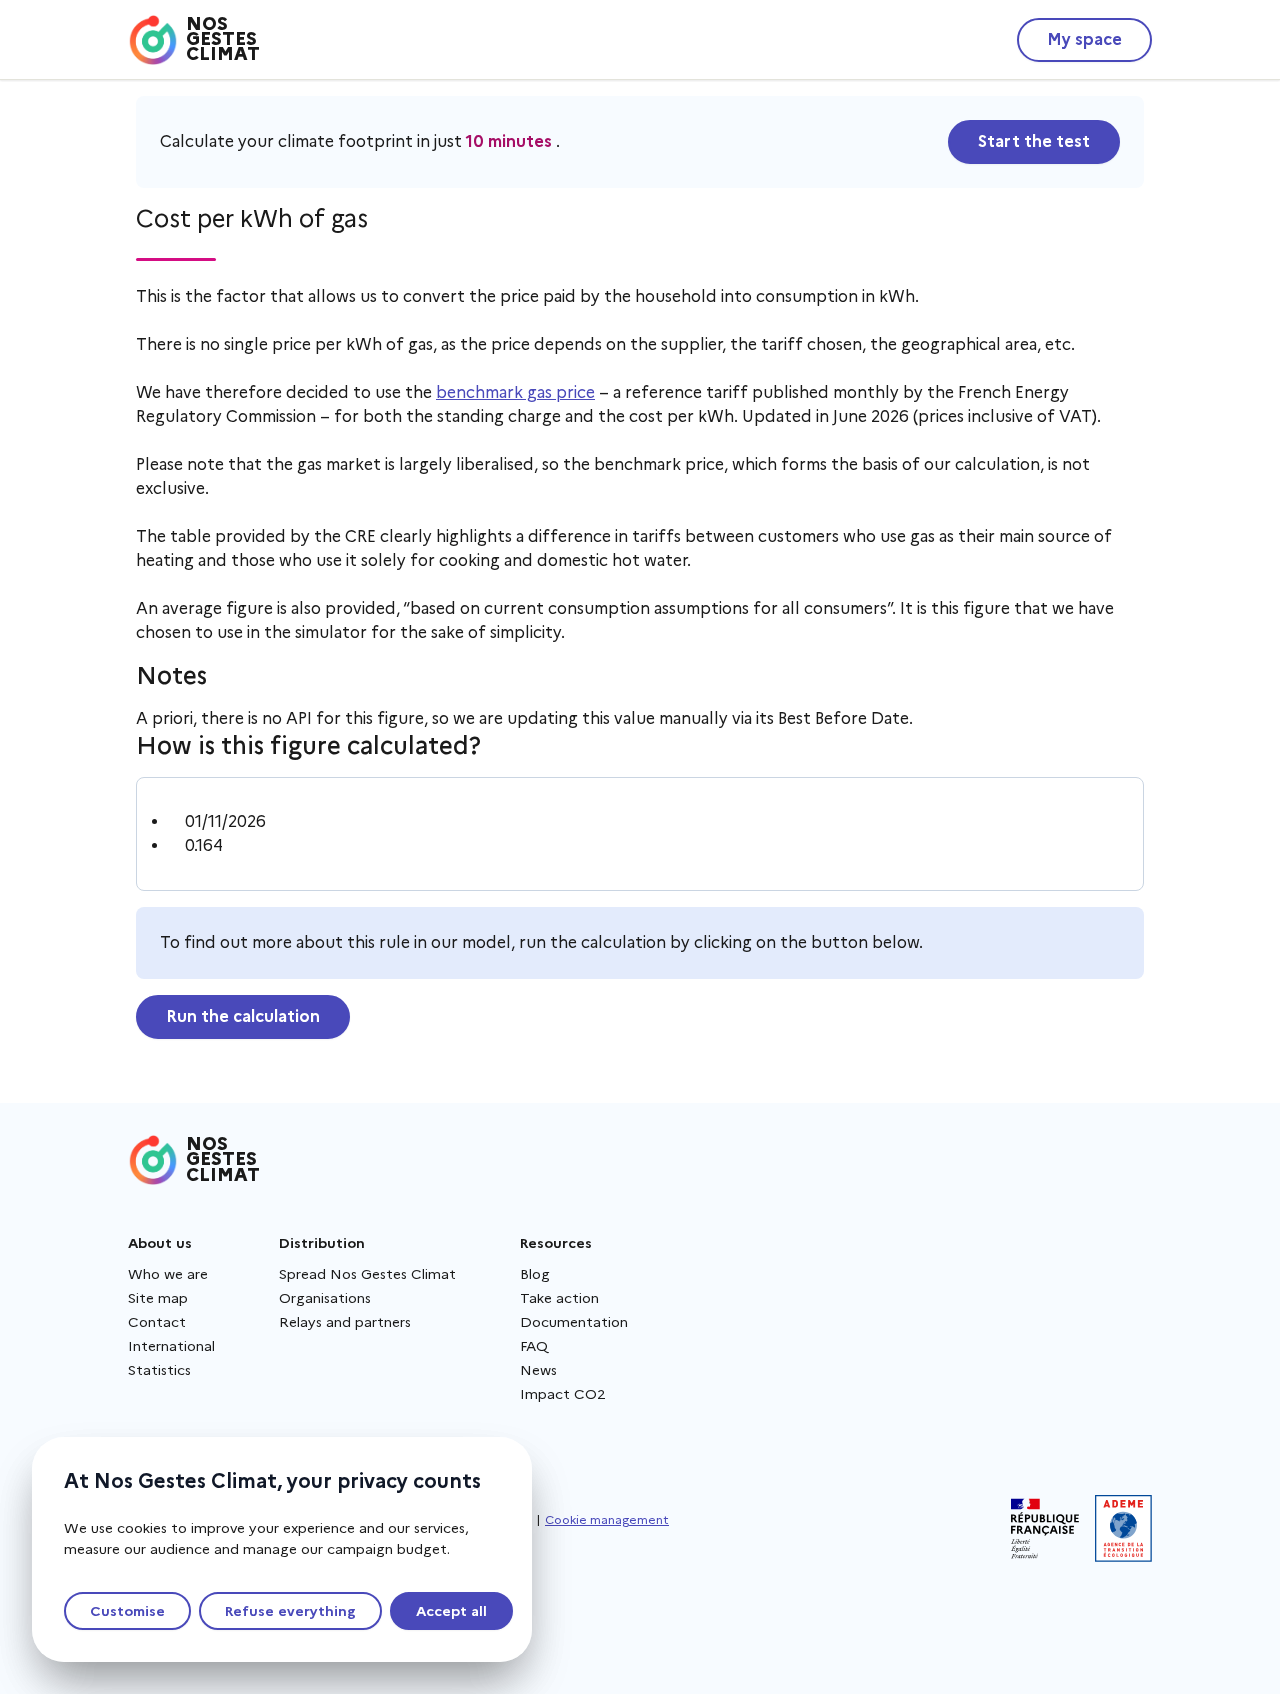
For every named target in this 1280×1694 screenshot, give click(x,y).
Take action (559, 1298)
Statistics (159, 1370)
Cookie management (607, 1519)
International (171, 1346)
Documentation (574, 1322)
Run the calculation (243, 1016)
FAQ (534, 1346)
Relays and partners (345, 1322)
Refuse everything (290, 1611)
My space (1084, 39)
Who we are (168, 1274)
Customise (127, 1611)
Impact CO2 (563, 1394)
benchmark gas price (515, 392)
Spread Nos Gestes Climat (367, 1274)
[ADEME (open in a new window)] (1123, 1528)
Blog (535, 1274)
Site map (158, 1298)
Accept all (451, 1611)
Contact (157, 1322)
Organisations (325, 1298)
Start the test (1034, 141)
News (538, 1370)
